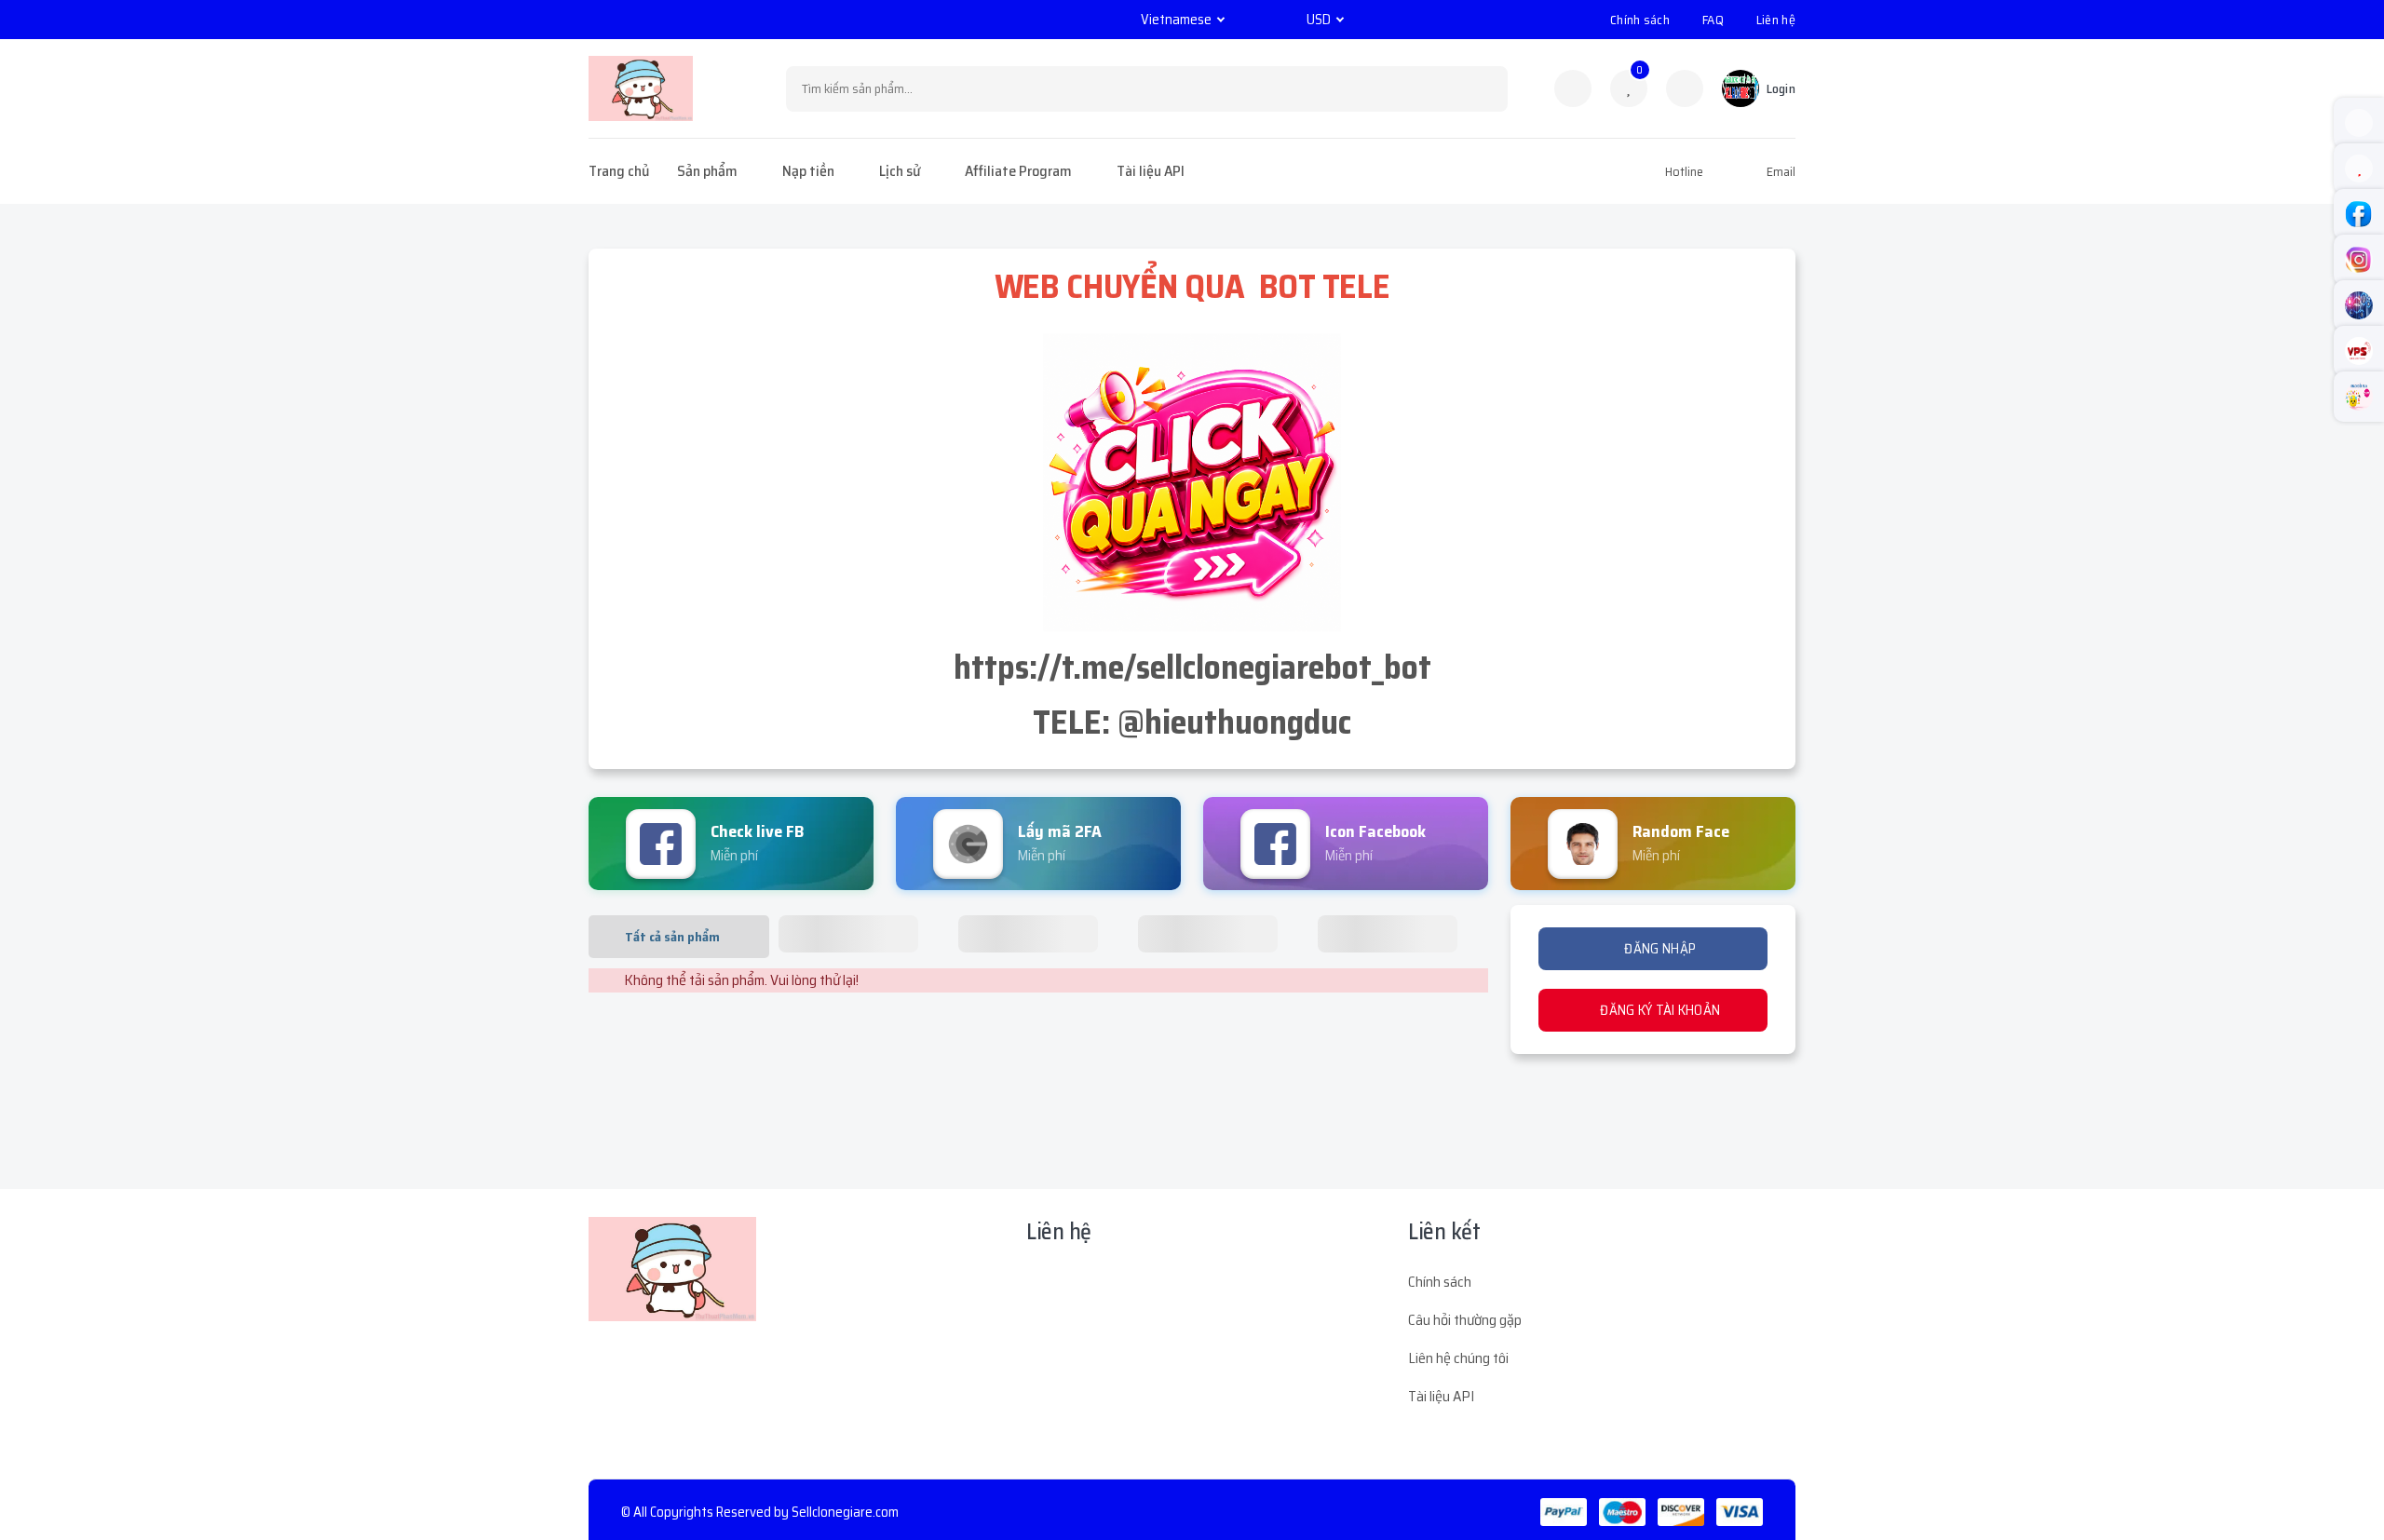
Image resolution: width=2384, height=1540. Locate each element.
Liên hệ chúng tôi (1458, 1358)
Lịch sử (900, 171)
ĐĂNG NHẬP (1659, 949)
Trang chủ (619, 171)
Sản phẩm (707, 171)
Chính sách (1640, 20)
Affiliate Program (1018, 171)
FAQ (1713, 20)
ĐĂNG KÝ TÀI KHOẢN (1659, 1010)
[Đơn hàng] (1573, 88)
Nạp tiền (808, 171)
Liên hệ (1776, 20)
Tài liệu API (1151, 171)
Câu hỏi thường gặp (1465, 1320)
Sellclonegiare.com (845, 1512)
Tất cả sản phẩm (672, 937)
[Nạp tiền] (1685, 88)
